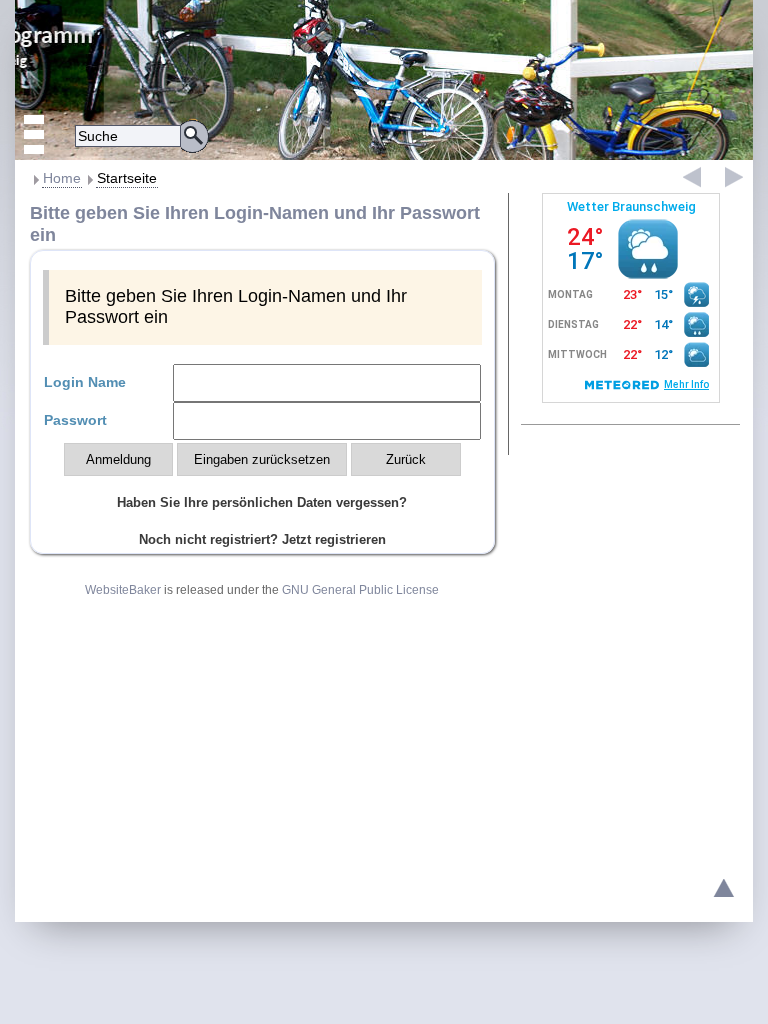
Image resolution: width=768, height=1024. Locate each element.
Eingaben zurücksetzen (262, 459)
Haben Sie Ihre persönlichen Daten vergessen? (262, 502)
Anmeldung (118, 459)
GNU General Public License (360, 590)
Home (62, 178)
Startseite (127, 178)
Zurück (406, 459)
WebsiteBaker (123, 590)
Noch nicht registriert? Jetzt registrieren (262, 539)
